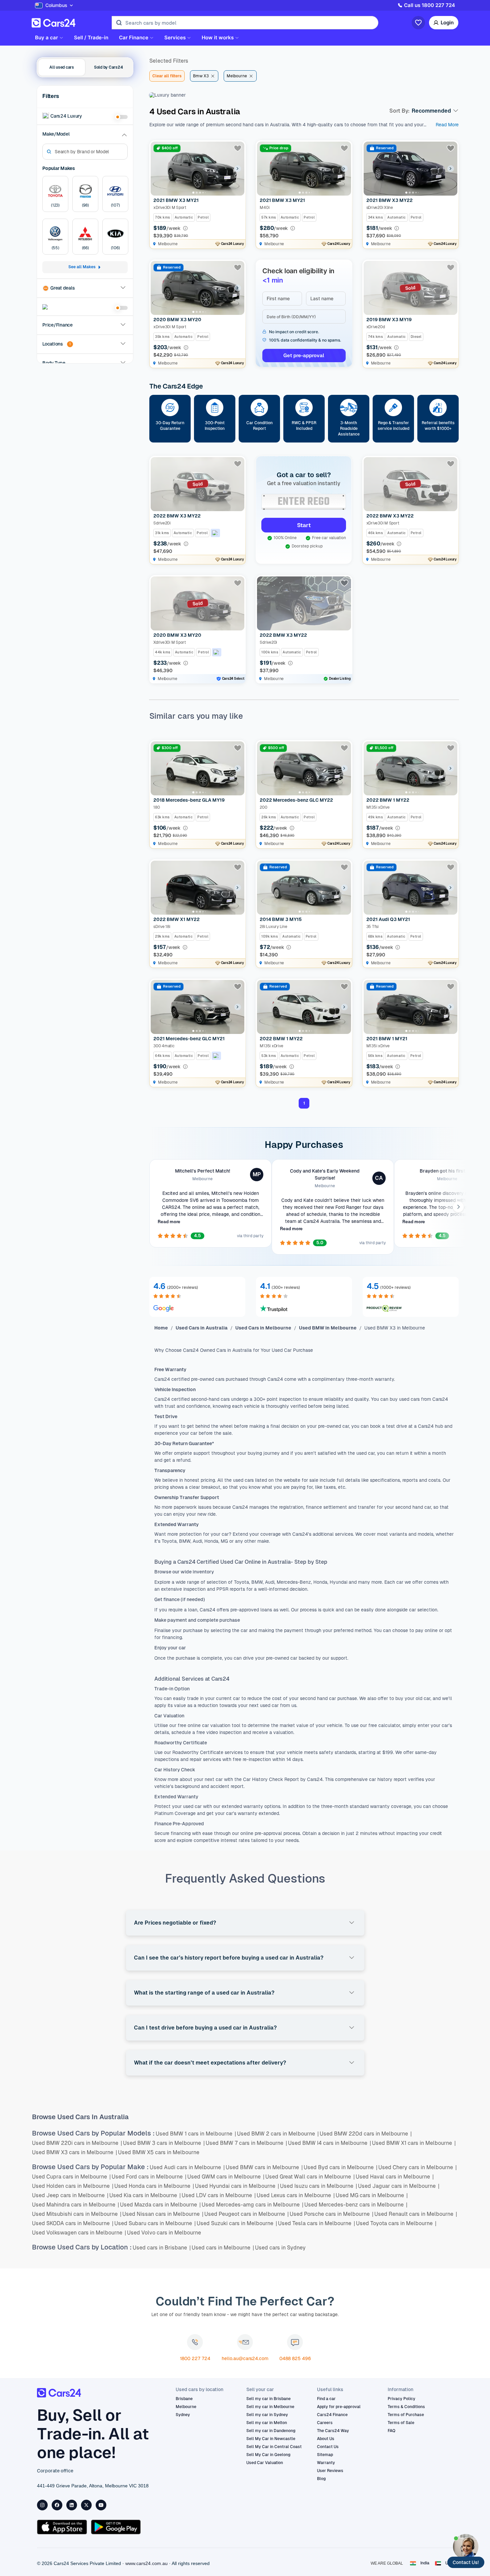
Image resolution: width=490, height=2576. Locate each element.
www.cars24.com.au (146, 2563)
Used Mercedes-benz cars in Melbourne (356, 2205)
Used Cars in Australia (202, 1328)
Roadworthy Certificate (197, 1752)
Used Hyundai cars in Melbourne (237, 2186)
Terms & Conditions (406, 2407)
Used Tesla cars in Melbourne (316, 2223)
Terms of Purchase (406, 2415)
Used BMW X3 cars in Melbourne (74, 2152)
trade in (195, 1698)
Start (304, 525)
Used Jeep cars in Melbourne (70, 2195)
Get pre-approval (304, 355)
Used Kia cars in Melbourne (145, 2195)
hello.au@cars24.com (245, 2358)
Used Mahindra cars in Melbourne (75, 2205)
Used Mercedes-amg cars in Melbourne (252, 2205)
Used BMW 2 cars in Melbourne (278, 2134)
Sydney (183, 2415)
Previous (150, 1207)
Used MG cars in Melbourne (372, 2195)
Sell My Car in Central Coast (274, 2447)
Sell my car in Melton (267, 2423)
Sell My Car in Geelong (268, 2455)
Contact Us (328, 2447)
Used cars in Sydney (280, 2248)
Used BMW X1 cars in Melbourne (414, 2143)
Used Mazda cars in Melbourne (160, 2205)
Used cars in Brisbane (162, 2248)
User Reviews (330, 2471)
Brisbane (184, 2399)
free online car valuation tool (210, 1725)
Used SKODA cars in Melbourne (73, 2223)
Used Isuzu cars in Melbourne (318, 2186)
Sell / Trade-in (91, 38)
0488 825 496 (295, 2358)
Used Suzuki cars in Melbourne (237, 2223)
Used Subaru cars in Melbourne (155, 2223)
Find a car (326, 2399)
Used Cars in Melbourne (263, 1328)
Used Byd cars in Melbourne (340, 2167)
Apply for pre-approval (339, 2407)
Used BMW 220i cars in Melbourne (77, 2143)
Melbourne (186, 2407)
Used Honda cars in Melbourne (154, 2186)
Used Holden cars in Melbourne (73, 2186)
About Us (326, 2439)
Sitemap (325, 2455)
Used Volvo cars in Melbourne (164, 2233)
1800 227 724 (195, 2358)
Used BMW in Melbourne (328, 1328)
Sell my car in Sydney (267, 2415)
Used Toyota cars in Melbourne (396, 2223)
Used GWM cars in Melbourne (226, 2177)
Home (161, 1328)
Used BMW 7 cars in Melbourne (246, 2143)
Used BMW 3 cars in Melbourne (164, 2143)
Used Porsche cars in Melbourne (331, 2214)
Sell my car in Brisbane (268, 2399)
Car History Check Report (270, 1779)
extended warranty (242, 1806)
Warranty (326, 2463)
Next (458, 1207)
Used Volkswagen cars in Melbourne (79, 2233)
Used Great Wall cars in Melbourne (310, 2177)
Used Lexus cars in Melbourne (296, 2195)
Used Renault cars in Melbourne (416, 2214)
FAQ (391, 2431)
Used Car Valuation (265, 2463)
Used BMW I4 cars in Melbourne (329, 2143)
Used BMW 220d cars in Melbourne (366, 2134)
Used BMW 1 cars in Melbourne (196, 2134)
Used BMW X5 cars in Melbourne (159, 2152)
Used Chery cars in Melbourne (417, 2167)
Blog (321, 2479)
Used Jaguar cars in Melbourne (399, 2186)
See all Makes (82, 267)
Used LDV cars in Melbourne (219, 2195)
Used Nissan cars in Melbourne (163, 2214)
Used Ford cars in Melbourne (149, 2177)
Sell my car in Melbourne (270, 2407)
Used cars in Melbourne (223, 2248)
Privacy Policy (401, 2399)
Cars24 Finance (332, 2415)
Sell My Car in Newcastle (271, 2439)
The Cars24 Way (333, 2431)
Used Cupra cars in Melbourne (71, 2177)
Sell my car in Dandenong (271, 2431)
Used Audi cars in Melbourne (187, 2167)
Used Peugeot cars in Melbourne (246, 2214)
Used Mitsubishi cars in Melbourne (77, 2214)
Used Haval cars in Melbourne (395, 2177)
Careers (325, 2423)
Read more (169, 1222)
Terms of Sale (401, 2423)
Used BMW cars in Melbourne (264, 2167)
